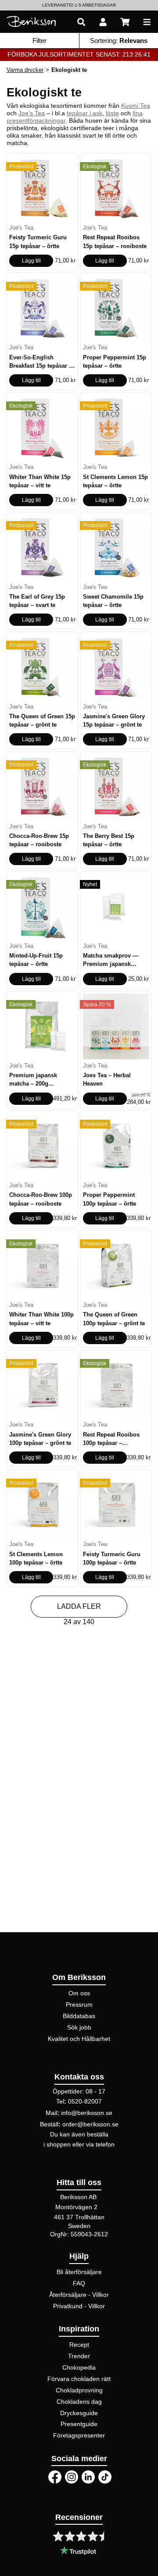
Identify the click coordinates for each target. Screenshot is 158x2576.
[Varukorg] (125, 22)
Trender (79, 2356)
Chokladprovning (79, 2390)
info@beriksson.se (87, 2113)
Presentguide (79, 2424)
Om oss (79, 1993)
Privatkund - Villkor (79, 2306)
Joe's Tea (32, 113)
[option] (79, 5)
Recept (79, 2345)
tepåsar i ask (84, 113)
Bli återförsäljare (79, 2272)
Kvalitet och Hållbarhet (79, 2039)
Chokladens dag (79, 2402)
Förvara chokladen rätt (79, 2379)
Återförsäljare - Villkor (79, 2295)
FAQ (79, 2283)
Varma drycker (25, 70)
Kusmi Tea (136, 106)
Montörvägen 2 (76, 2207)
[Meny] (147, 22)
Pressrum (79, 2005)
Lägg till (31, 261)
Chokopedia (79, 2367)
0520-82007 (85, 2101)
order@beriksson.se (90, 2124)
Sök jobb (79, 2027)
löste (112, 113)
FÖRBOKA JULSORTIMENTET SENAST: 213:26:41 (79, 54)
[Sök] (81, 22)
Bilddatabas (79, 2016)
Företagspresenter (79, 2435)
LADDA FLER (79, 1606)
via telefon (100, 2144)
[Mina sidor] (103, 22)
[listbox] (79, 5)
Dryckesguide (79, 2413)
